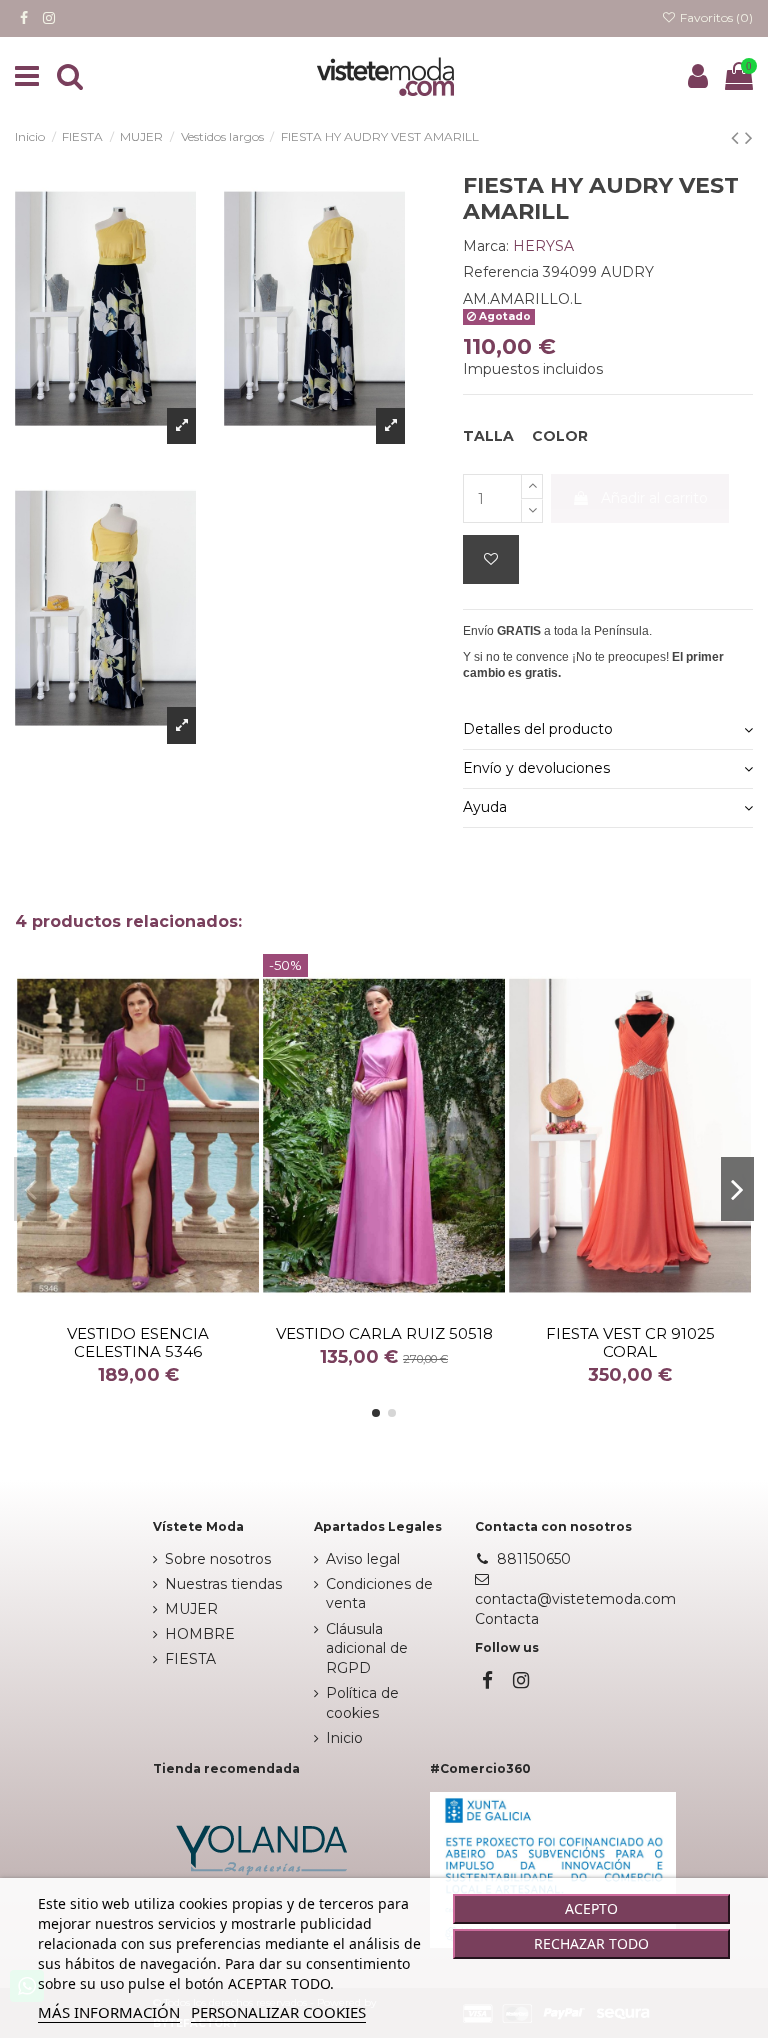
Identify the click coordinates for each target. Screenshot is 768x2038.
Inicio (344, 1738)
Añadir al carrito (654, 498)
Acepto (591, 1908)
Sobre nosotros (218, 1559)
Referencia (501, 272)
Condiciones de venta (379, 1594)
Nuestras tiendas (223, 1584)
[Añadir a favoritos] (491, 559)
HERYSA (543, 246)
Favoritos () (715, 17)
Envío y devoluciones (536, 768)
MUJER (191, 1609)
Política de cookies (362, 1703)
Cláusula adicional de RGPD (367, 1648)
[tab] (608, 731)
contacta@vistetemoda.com (575, 1599)
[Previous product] (738, 137)
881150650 (534, 1559)
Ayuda (485, 807)
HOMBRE (200, 1634)
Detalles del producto (538, 729)
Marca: (486, 246)
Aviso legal (363, 1559)
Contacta (507, 1619)
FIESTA (190, 1659)
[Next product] (749, 137)
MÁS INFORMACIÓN (109, 2012)
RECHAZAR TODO (591, 1943)
